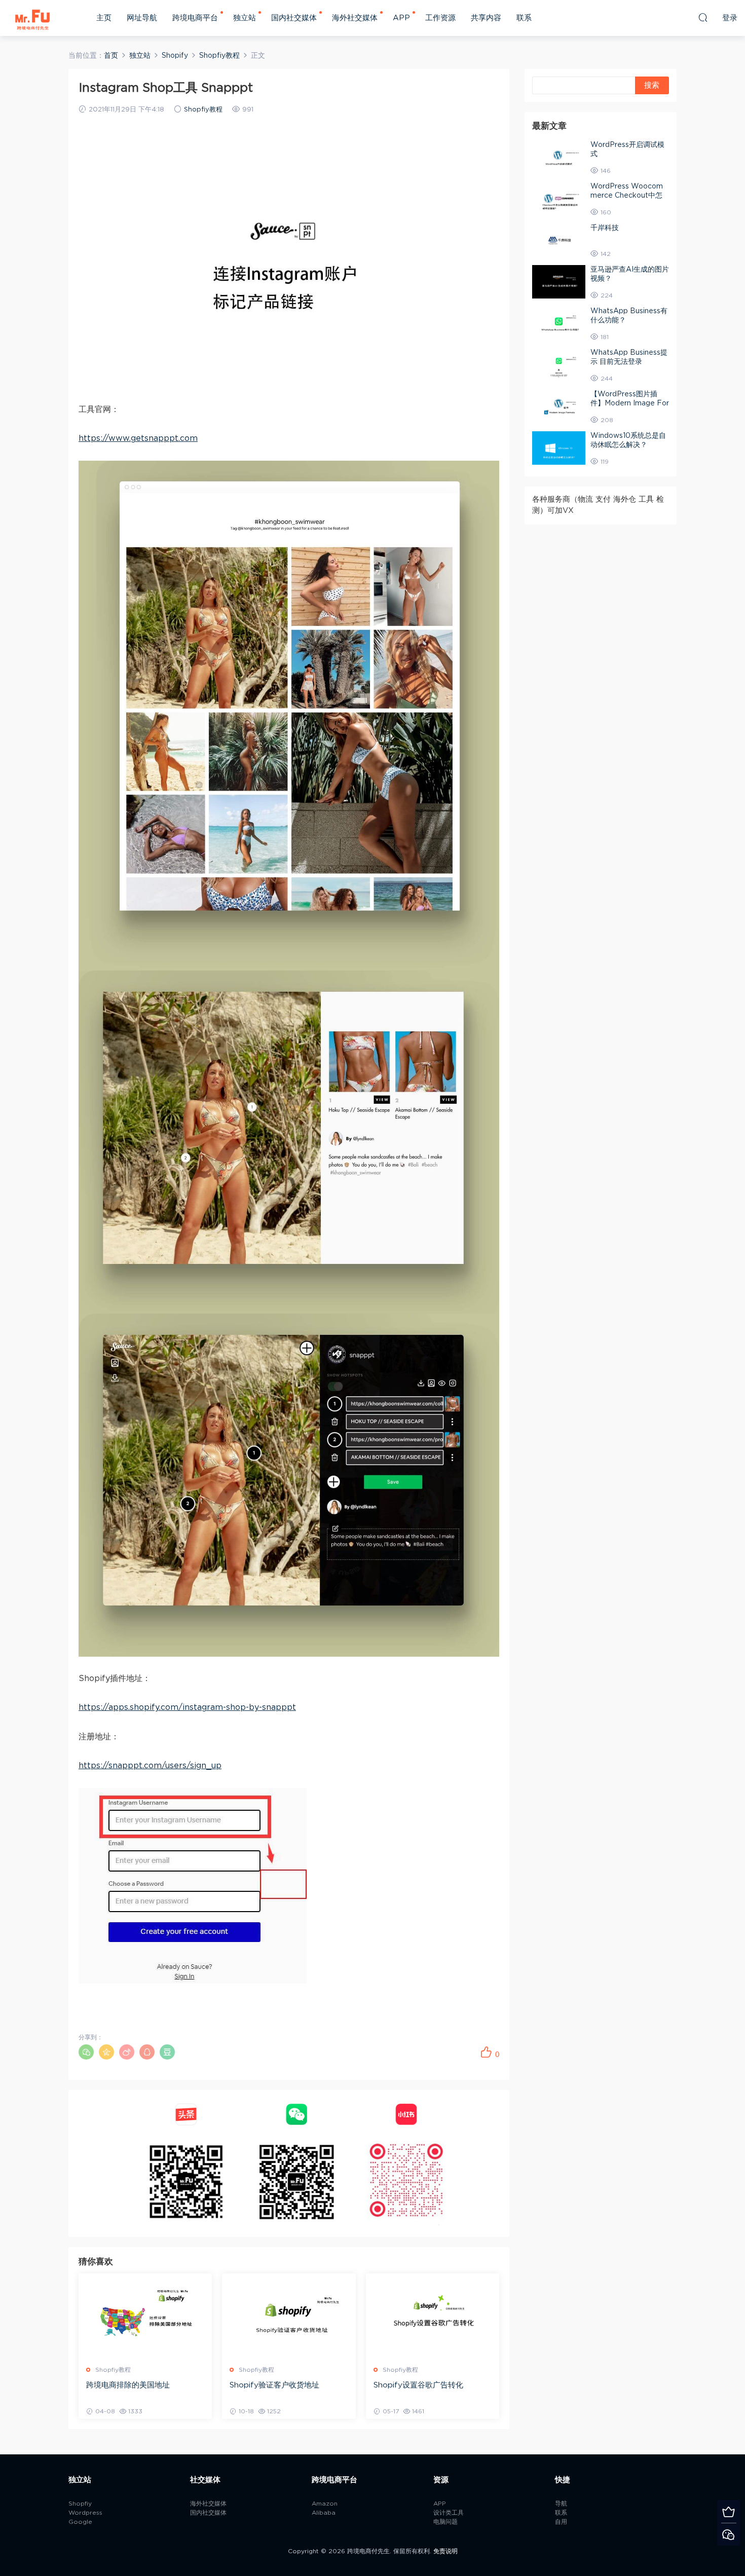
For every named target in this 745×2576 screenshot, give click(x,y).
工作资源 (440, 18)
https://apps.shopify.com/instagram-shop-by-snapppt (187, 1707)
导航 (561, 2504)
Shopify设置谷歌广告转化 (418, 2385)
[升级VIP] (729, 2511)
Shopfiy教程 (203, 110)
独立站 (245, 18)
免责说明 (445, 2551)
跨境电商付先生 (33, 18)
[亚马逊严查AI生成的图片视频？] (559, 282)
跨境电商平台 (195, 18)
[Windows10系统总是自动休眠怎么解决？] (559, 448)
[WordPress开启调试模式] (559, 157)
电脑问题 (445, 2522)
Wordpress (85, 2513)
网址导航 (142, 18)
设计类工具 (449, 2513)
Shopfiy (80, 2504)
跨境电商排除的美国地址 (128, 2385)
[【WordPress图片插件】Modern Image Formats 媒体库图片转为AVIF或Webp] (559, 406)
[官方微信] (729, 2534)
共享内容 (486, 18)
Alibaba (324, 2513)
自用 (561, 2522)
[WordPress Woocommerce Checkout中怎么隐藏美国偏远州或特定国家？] (559, 199)
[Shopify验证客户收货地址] (289, 2316)
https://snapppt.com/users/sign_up (150, 1766)
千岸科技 (605, 228)
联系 (524, 18)
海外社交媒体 (355, 18)
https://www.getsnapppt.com (138, 438)
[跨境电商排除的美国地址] (145, 2316)
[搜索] (703, 17)
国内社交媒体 (294, 18)
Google (80, 2522)
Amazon (325, 2504)
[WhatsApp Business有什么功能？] (559, 323)
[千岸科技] (559, 240)
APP (401, 18)
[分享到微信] (86, 2052)
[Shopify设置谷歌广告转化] (433, 2316)
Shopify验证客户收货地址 (274, 2385)
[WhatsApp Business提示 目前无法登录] (559, 365)
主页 (104, 18)
